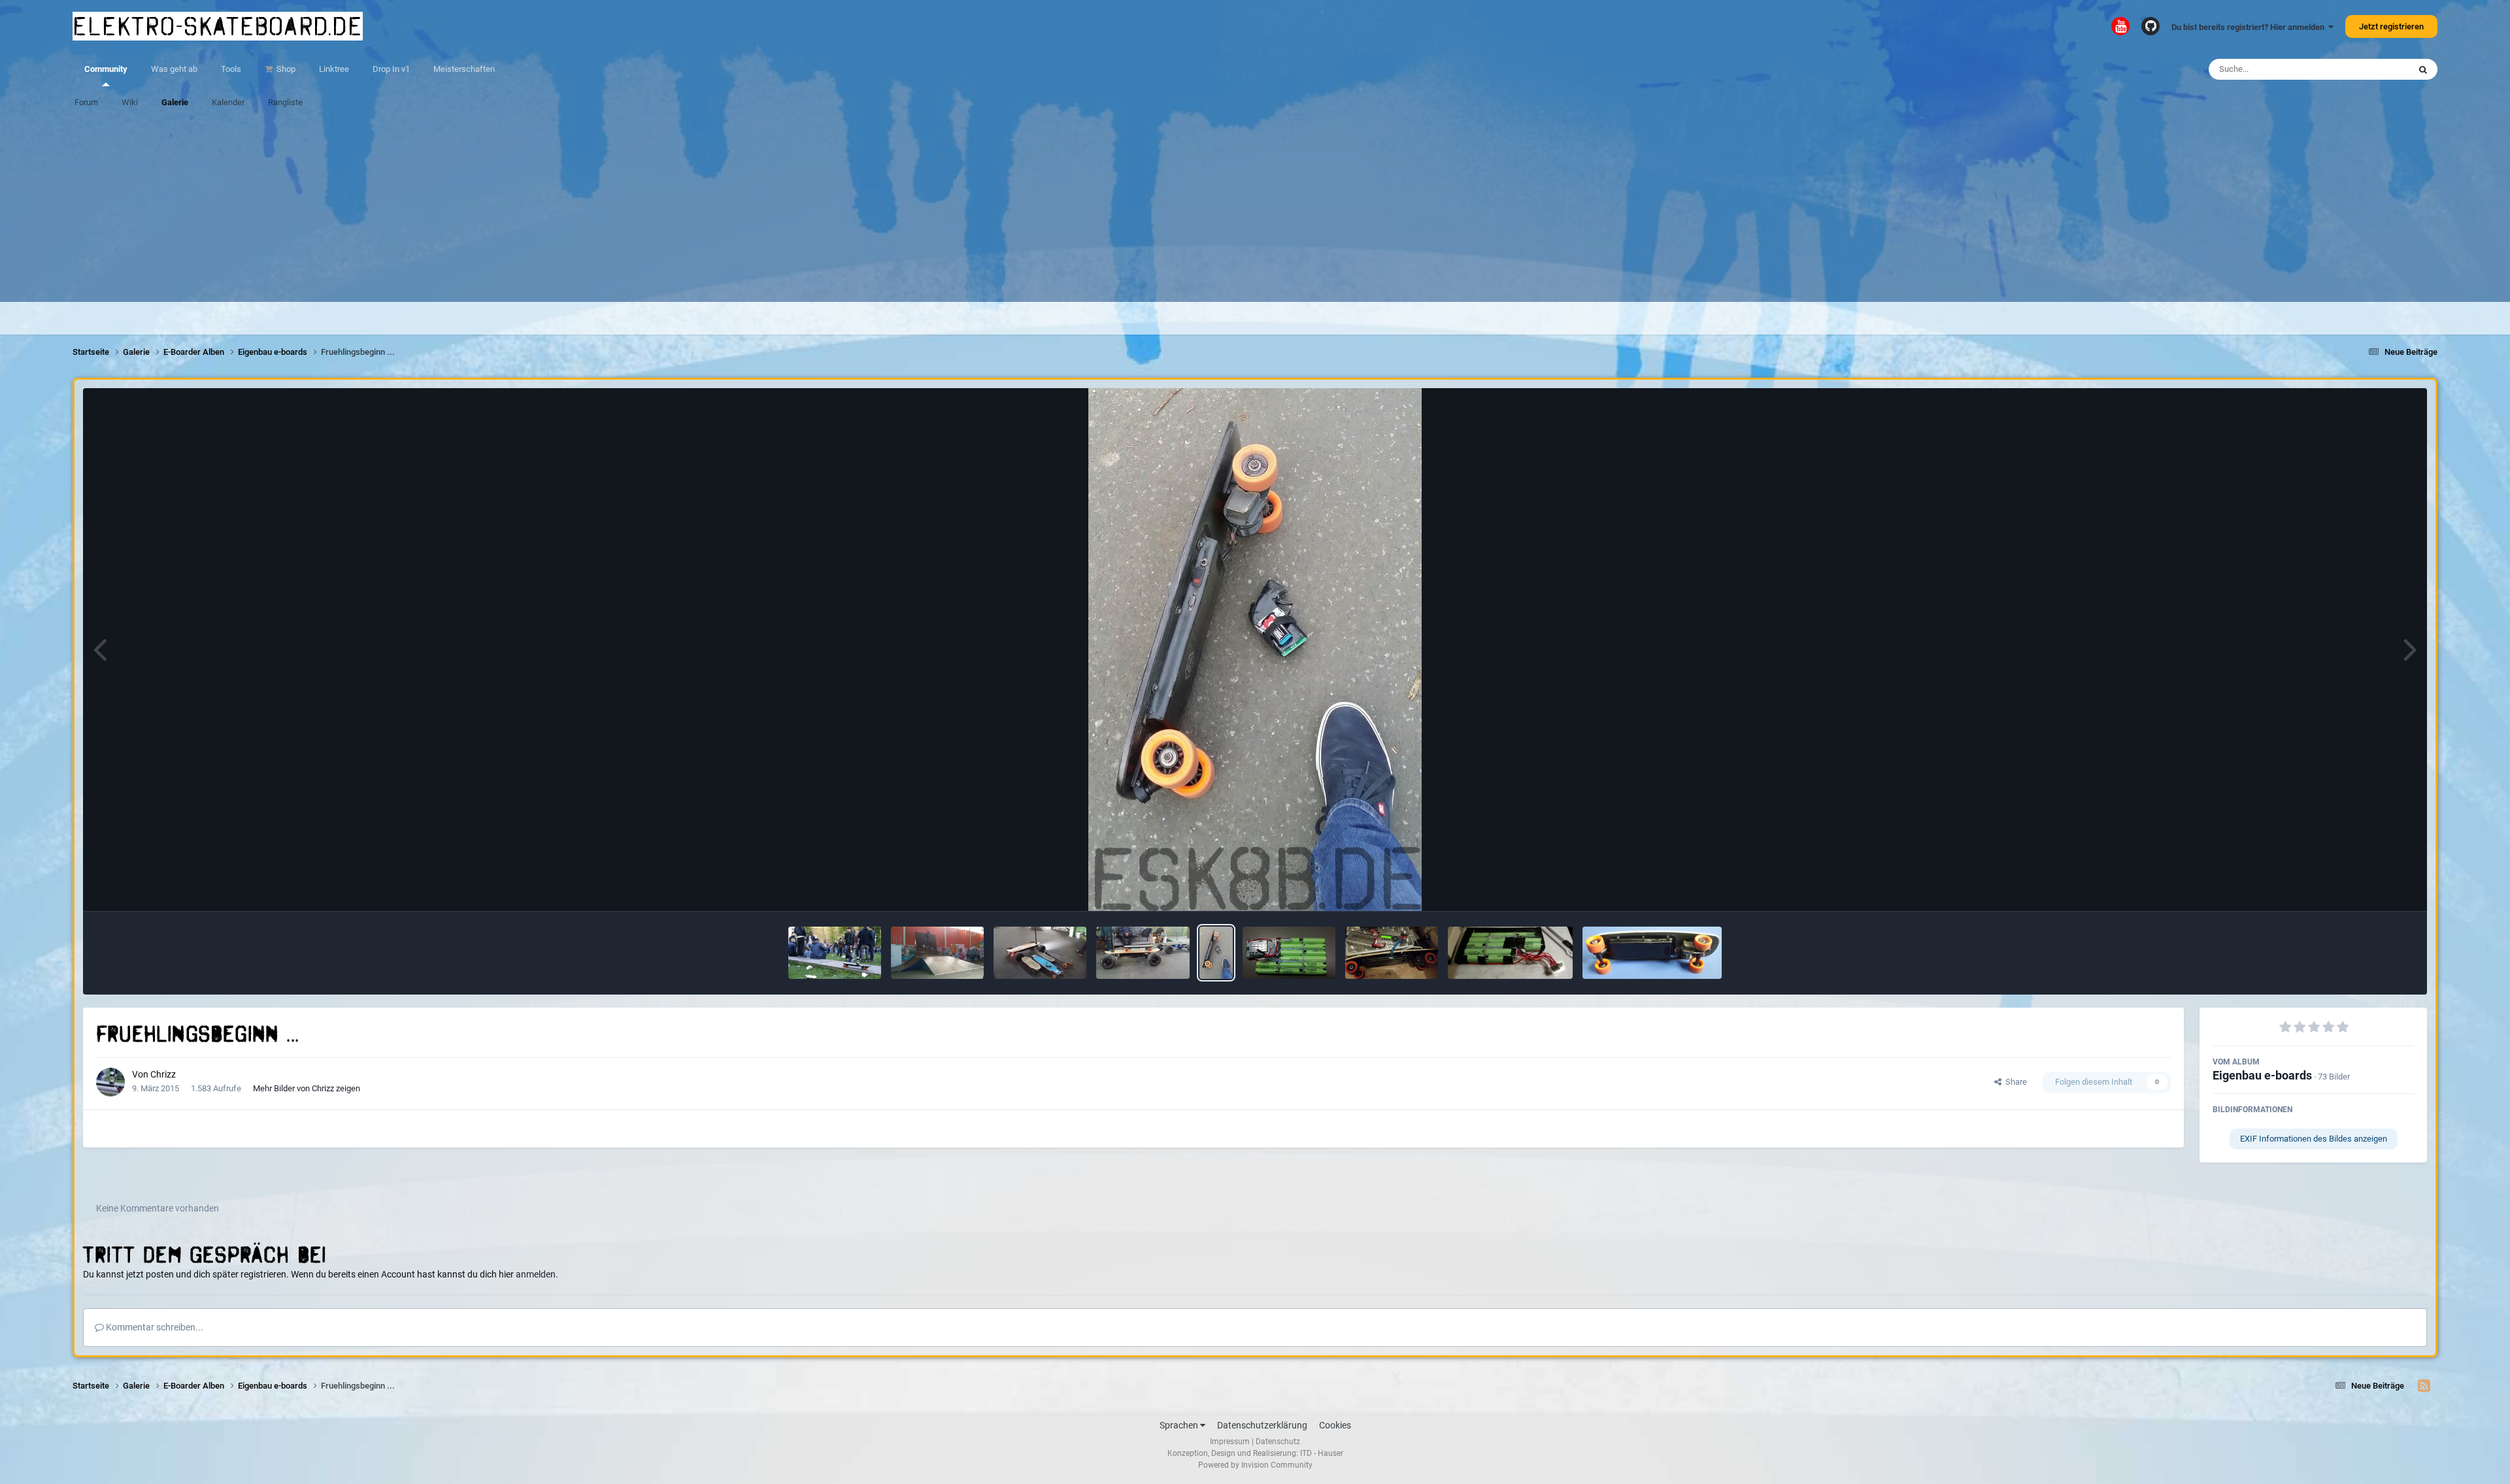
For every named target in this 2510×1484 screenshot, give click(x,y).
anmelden (536, 1274)
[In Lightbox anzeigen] (1255, 650)
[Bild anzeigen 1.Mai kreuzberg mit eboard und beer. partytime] (835, 953)
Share (2014, 1082)
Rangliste (285, 102)
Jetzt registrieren (2391, 26)
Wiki (130, 102)
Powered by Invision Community (1255, 1465)
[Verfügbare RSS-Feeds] (2424, 1386)
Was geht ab (174, 69)
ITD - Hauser (1322, 1453)
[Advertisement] (1255, 210)
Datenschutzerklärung (1262, 1425)
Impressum (1230, 1442)
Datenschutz (1278, 1442)
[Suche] (2423, 69)
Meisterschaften (464, 69)
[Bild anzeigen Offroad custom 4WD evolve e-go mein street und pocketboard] (1040, 953)
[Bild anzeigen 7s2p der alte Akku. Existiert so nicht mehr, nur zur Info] (1289, 953)
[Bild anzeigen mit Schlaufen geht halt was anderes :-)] (937, 953)
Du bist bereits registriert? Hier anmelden (2250, 27)
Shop (285, 69)
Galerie (175, 102)
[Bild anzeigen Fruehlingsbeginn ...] (1216, 953)
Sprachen (1180, 1425)
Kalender (228, 102)
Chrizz (163, 1074)
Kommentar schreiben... (154, 1327)
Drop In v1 (391, 69)
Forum (86, 102)
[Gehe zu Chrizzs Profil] (110, 1082)
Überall (2379, 69)
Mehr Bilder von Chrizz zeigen (307, 1088)
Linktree (334, 69)
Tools (231, 69)
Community (106, 69)
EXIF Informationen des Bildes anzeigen (2314, 1139)
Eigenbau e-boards (2262, 1075)
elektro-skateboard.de (218, 26)
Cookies (1335, 1425)
